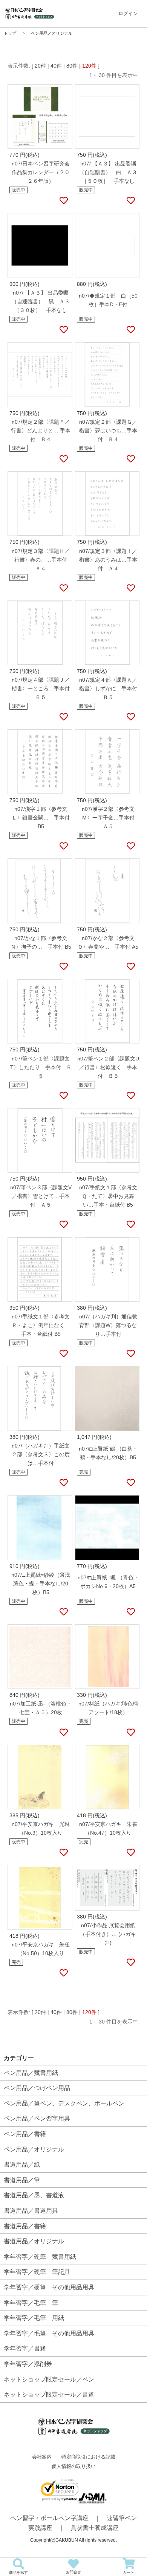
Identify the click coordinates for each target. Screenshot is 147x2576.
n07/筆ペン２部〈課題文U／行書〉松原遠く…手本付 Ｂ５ (108, 1067)
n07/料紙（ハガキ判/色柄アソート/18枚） (108, 1708)
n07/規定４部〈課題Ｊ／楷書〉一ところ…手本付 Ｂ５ (42, 688)
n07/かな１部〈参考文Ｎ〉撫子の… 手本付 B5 (41, 942)
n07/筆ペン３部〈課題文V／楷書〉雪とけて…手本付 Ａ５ (41, 1196)
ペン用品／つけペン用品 (37, 2088)
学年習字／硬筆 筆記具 (37, 2272)
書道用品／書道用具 (31, 2211)
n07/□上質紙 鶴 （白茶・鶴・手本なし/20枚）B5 (108, 1453)
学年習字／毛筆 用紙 (34, 2318)
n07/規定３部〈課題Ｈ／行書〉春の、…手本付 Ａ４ (42, 560)
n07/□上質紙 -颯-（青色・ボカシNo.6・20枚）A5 (108, 1582)
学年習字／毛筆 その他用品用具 (49, 2333)
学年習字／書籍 (25, 2348)
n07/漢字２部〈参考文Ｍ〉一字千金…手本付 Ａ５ (111, 818)
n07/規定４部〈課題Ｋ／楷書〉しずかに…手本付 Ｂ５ (109, 688)
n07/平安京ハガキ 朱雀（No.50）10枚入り (41, 1949)
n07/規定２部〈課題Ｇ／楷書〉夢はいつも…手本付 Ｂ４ (108, 431)
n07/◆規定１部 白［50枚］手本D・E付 (108, 300)
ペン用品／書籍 (25, 2134)
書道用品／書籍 (25, 2226)
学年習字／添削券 (28, 2364)
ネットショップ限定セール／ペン (49, 2379)
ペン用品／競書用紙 (31, 2073)
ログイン (128, 13)
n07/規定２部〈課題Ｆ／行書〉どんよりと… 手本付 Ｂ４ (41, 431)
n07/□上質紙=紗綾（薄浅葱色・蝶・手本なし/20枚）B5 (41, 1584)
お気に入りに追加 (63, 201)
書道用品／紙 (22, 2165)
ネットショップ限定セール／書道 (49, 2395)
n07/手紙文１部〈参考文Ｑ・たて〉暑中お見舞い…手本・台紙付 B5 (108, 1196)
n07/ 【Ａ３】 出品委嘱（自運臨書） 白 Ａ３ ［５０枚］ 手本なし (109, 172)
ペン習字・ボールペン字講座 (49, 2518)
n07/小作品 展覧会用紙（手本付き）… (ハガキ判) (108, 1934)
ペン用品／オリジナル (34, 2149)
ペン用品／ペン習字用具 (37, 2118)
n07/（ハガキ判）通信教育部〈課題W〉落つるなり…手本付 (108, 1325)
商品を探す (18, 2572)
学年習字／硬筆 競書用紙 (40, 2257)
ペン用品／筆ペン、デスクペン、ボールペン (64, 2103)
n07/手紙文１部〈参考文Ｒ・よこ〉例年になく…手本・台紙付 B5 (41, 1325)
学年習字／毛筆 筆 (31, 2303)
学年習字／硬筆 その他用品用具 (49, 2287)
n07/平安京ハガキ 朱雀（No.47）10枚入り (108, 1828)
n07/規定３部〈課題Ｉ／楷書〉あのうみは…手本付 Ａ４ (108, 560)
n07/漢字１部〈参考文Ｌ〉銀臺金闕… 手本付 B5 (41, 818)
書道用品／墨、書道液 (34, 2195)
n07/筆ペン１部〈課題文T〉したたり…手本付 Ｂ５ (41, 1067)
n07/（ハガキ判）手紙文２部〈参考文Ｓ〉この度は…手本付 (41, 1454)
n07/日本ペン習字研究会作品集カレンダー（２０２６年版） (41, 172)
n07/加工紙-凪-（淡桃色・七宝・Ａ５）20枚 (41, 1708)
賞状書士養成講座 (95, 2528)
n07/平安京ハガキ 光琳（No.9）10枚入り (41, 1828)
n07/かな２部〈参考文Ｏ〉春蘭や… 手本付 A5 (108, 942)
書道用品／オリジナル (34, 2241)
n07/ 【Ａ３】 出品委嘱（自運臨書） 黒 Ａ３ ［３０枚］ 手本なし (42, 301)
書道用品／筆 (22, 2180)
